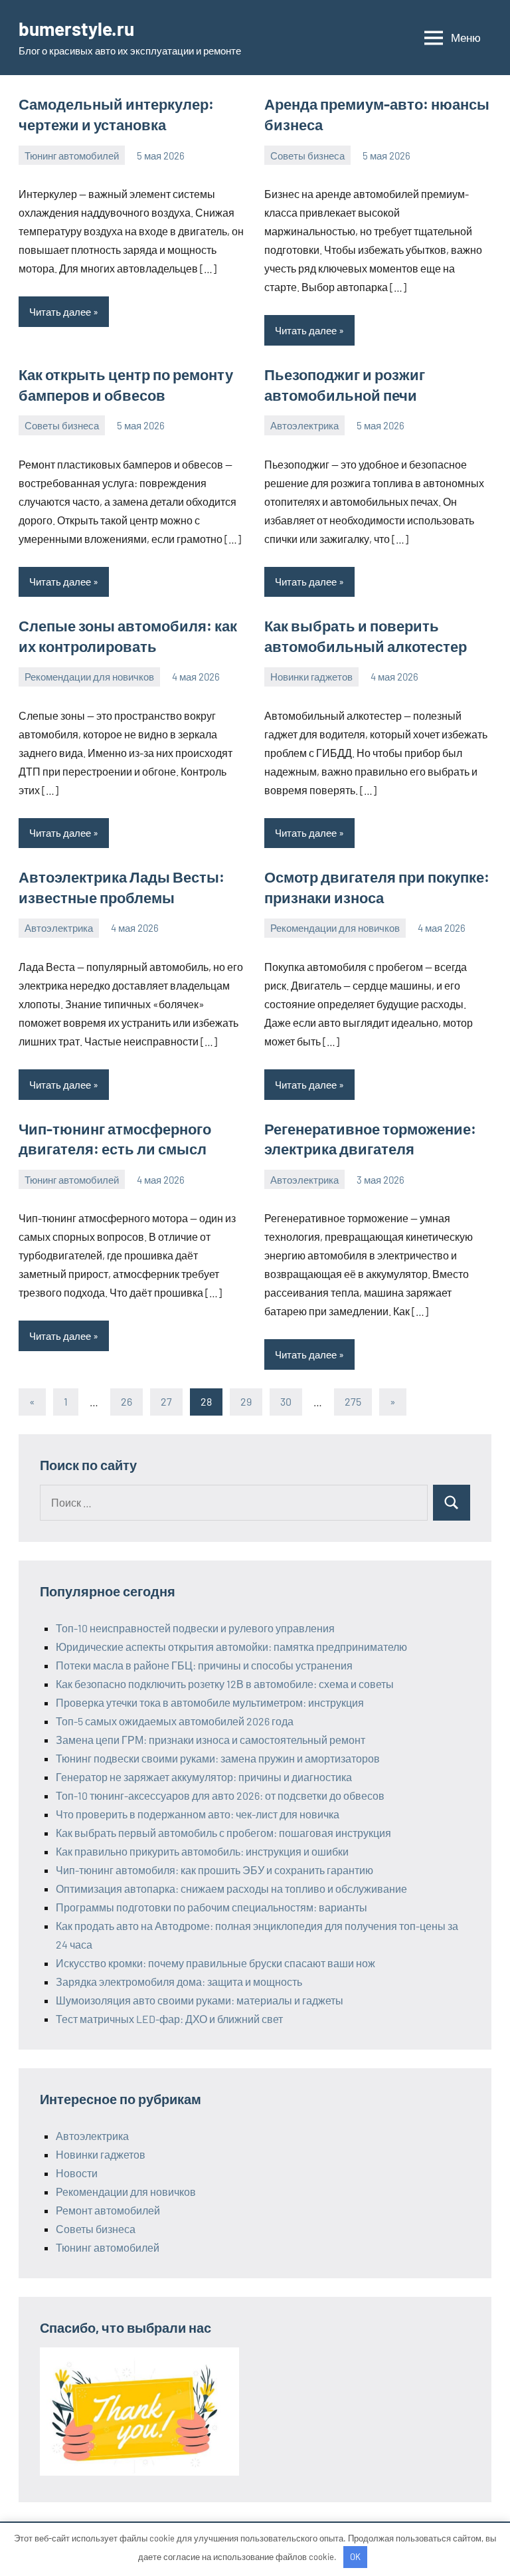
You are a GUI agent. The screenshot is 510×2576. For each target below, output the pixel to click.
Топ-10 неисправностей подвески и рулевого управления (195, 1628)
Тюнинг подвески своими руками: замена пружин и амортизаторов (218, 1758)
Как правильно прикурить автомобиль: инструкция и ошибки (202, 1851)
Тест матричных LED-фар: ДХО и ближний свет (169, 2019)
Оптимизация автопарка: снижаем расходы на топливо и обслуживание (231, 1888)
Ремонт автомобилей (108, 2210)
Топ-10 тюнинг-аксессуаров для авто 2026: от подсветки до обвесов (220, 1795)
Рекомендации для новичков (89, 677)
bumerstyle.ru (76, 29)
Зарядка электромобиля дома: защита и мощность (179, 1982)
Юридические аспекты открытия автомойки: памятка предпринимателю (231, 1647)
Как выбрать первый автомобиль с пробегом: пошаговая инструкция (223, 1833)
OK (355, 2557)
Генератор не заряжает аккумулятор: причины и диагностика (204, 1777)
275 (353, 1401)
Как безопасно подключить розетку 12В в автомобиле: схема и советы (225, 1684)
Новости (77, 2173)
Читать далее (60, 312)
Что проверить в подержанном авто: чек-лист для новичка (198, 1814)
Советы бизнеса (307, 156)
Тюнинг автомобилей (72, 156)
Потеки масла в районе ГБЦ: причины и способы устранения (204, 1665)
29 (246, 1401)
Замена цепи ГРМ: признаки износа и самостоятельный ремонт (211, 1740)
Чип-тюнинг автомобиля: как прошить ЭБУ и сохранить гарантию (214, 1870)
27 (166, 1401)
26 (127, 1401)
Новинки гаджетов (311, 677)
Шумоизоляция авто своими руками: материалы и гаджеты (200, 2000)
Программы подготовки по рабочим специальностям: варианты (212, 1907)
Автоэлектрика (304, 425)
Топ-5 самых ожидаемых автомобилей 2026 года (175, 1721)
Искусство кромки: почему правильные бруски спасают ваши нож (215, 1963)
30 (286, 1401)
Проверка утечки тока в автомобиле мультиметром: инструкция (210, 1702)
